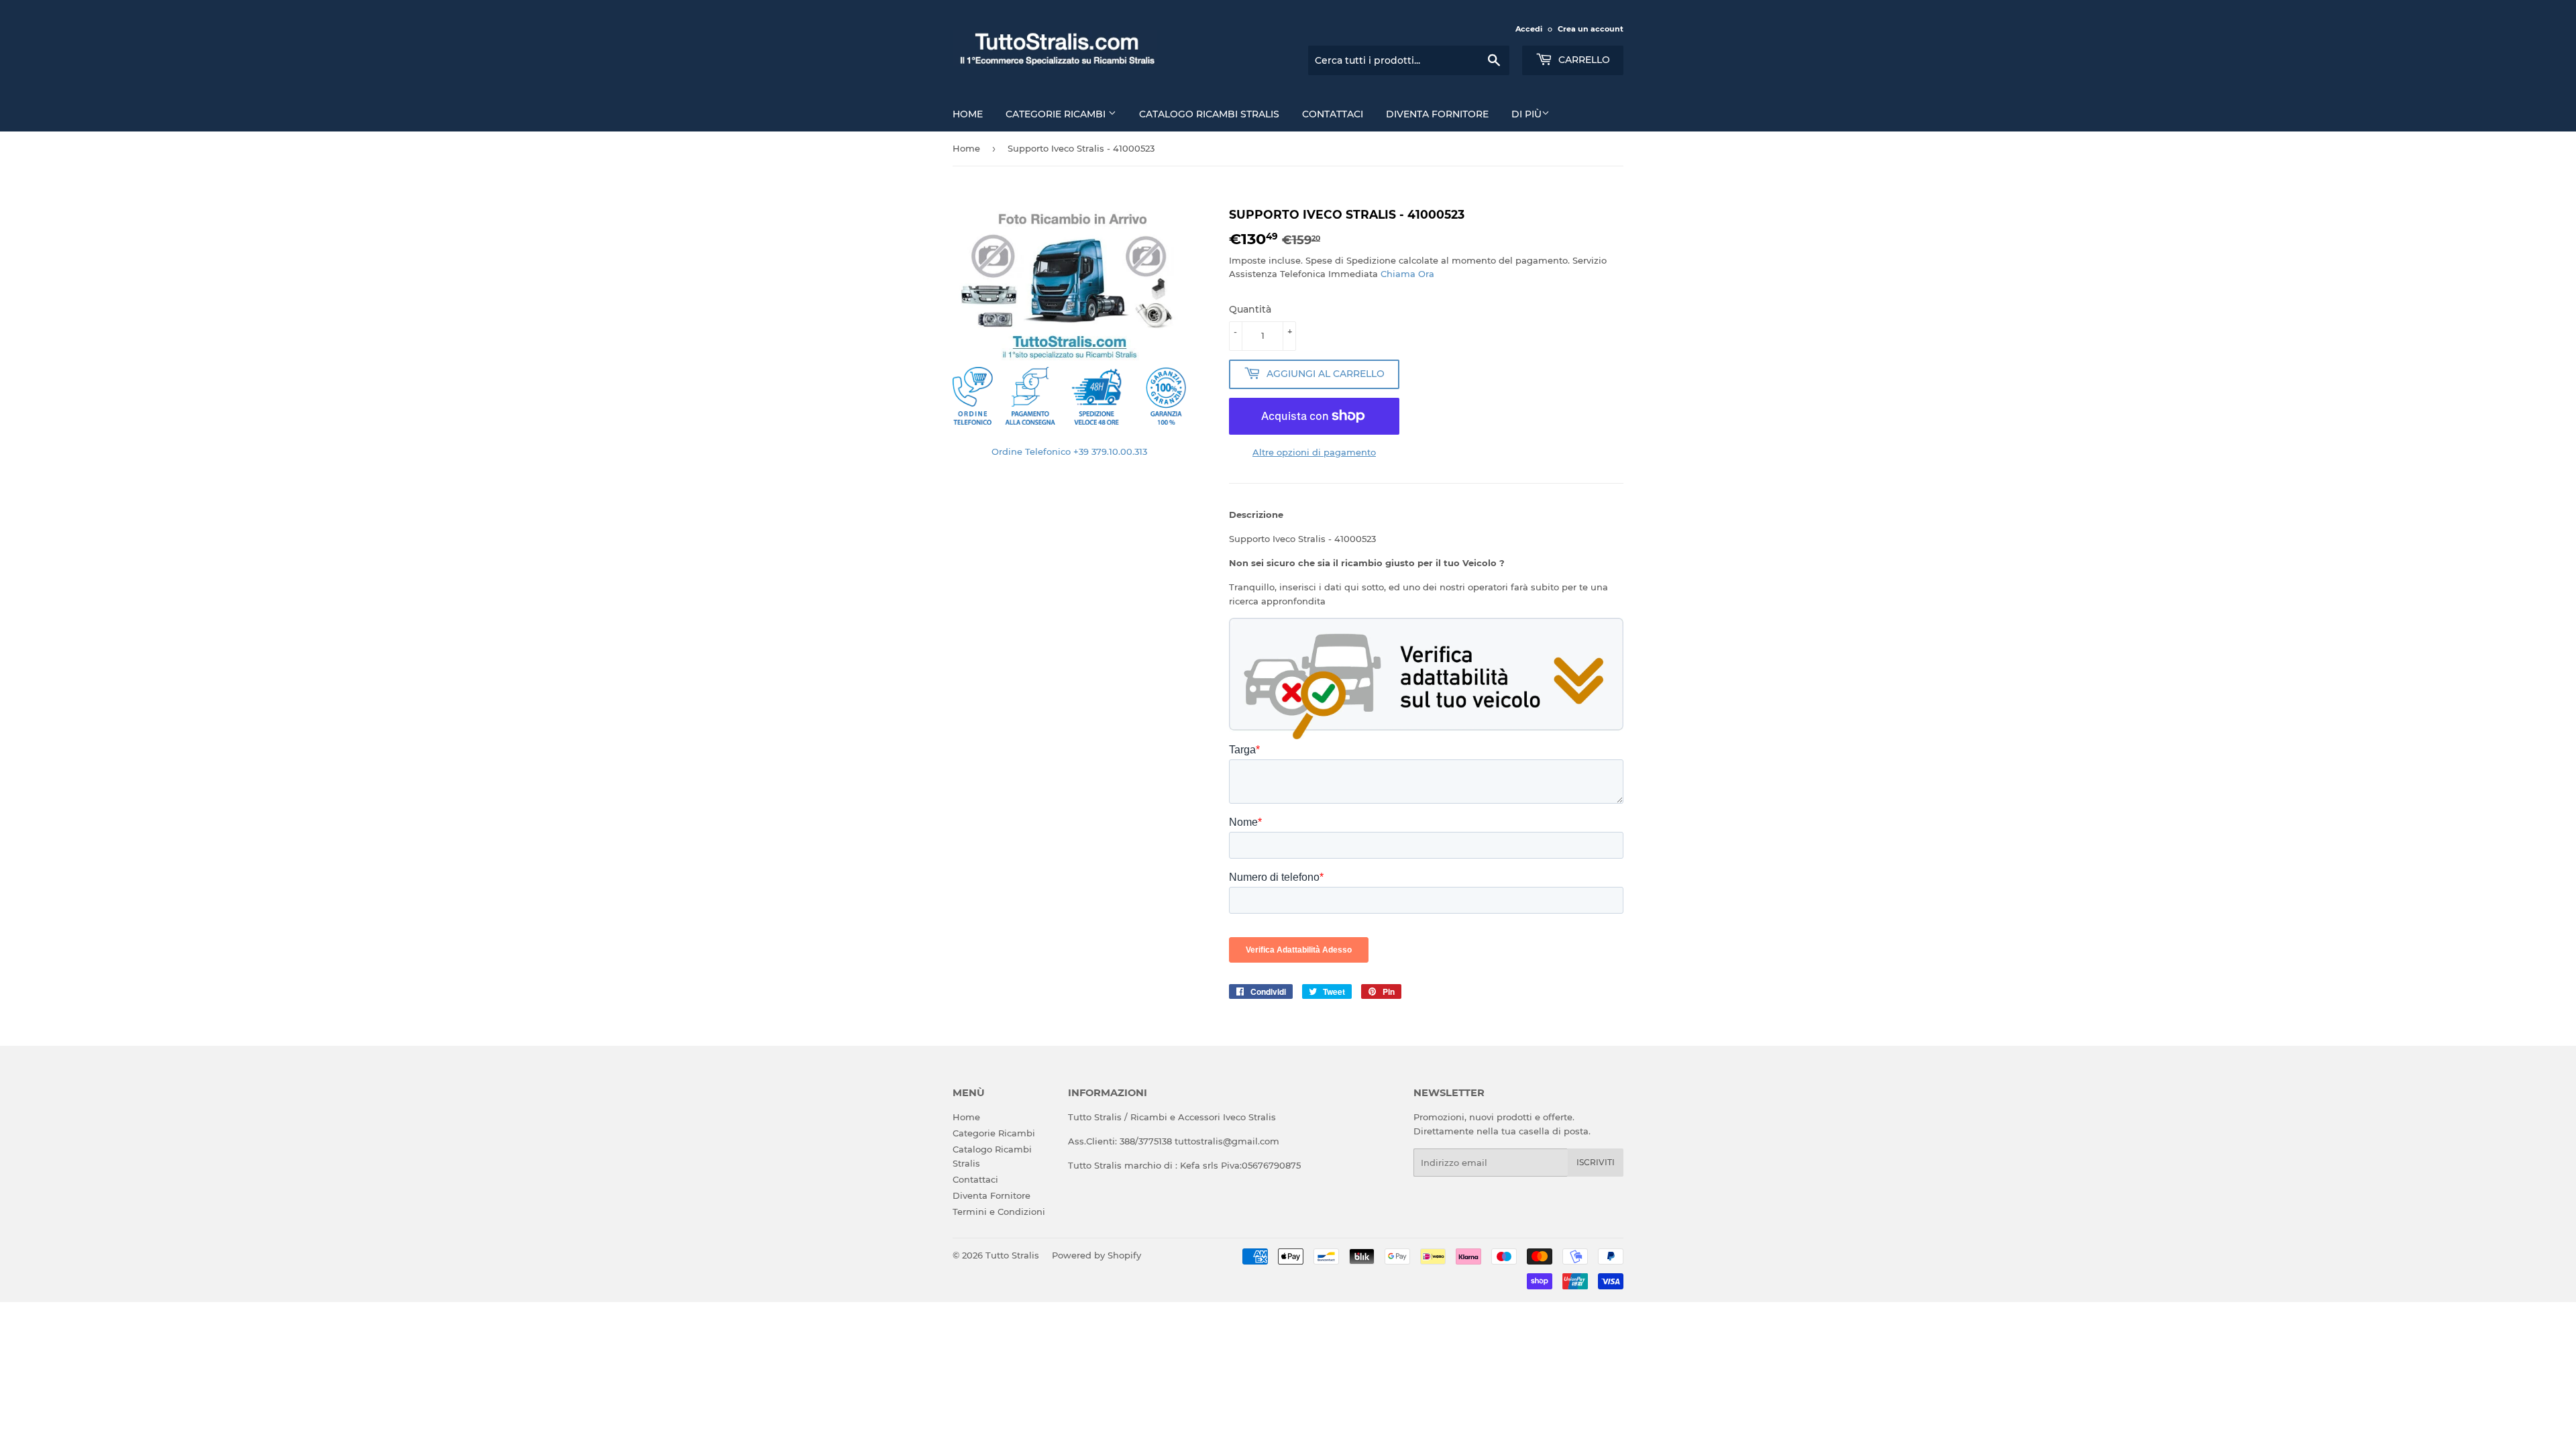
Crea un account (1591, 29)
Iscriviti (1596, 1162)
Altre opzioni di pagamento (1314, 452)
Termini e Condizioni (999, 1212)
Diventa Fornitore (1437, 114)
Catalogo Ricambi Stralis (1209, 114)
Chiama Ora (1407, 274)
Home (968, 114)
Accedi (1529, 29)
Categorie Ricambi (1057, 114)
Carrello (1583, 60)
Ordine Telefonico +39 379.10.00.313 (1069, 451)
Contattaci (1333, 114)
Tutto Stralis (1012, 1255)
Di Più (1526, 114)
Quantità (1250, 309)
